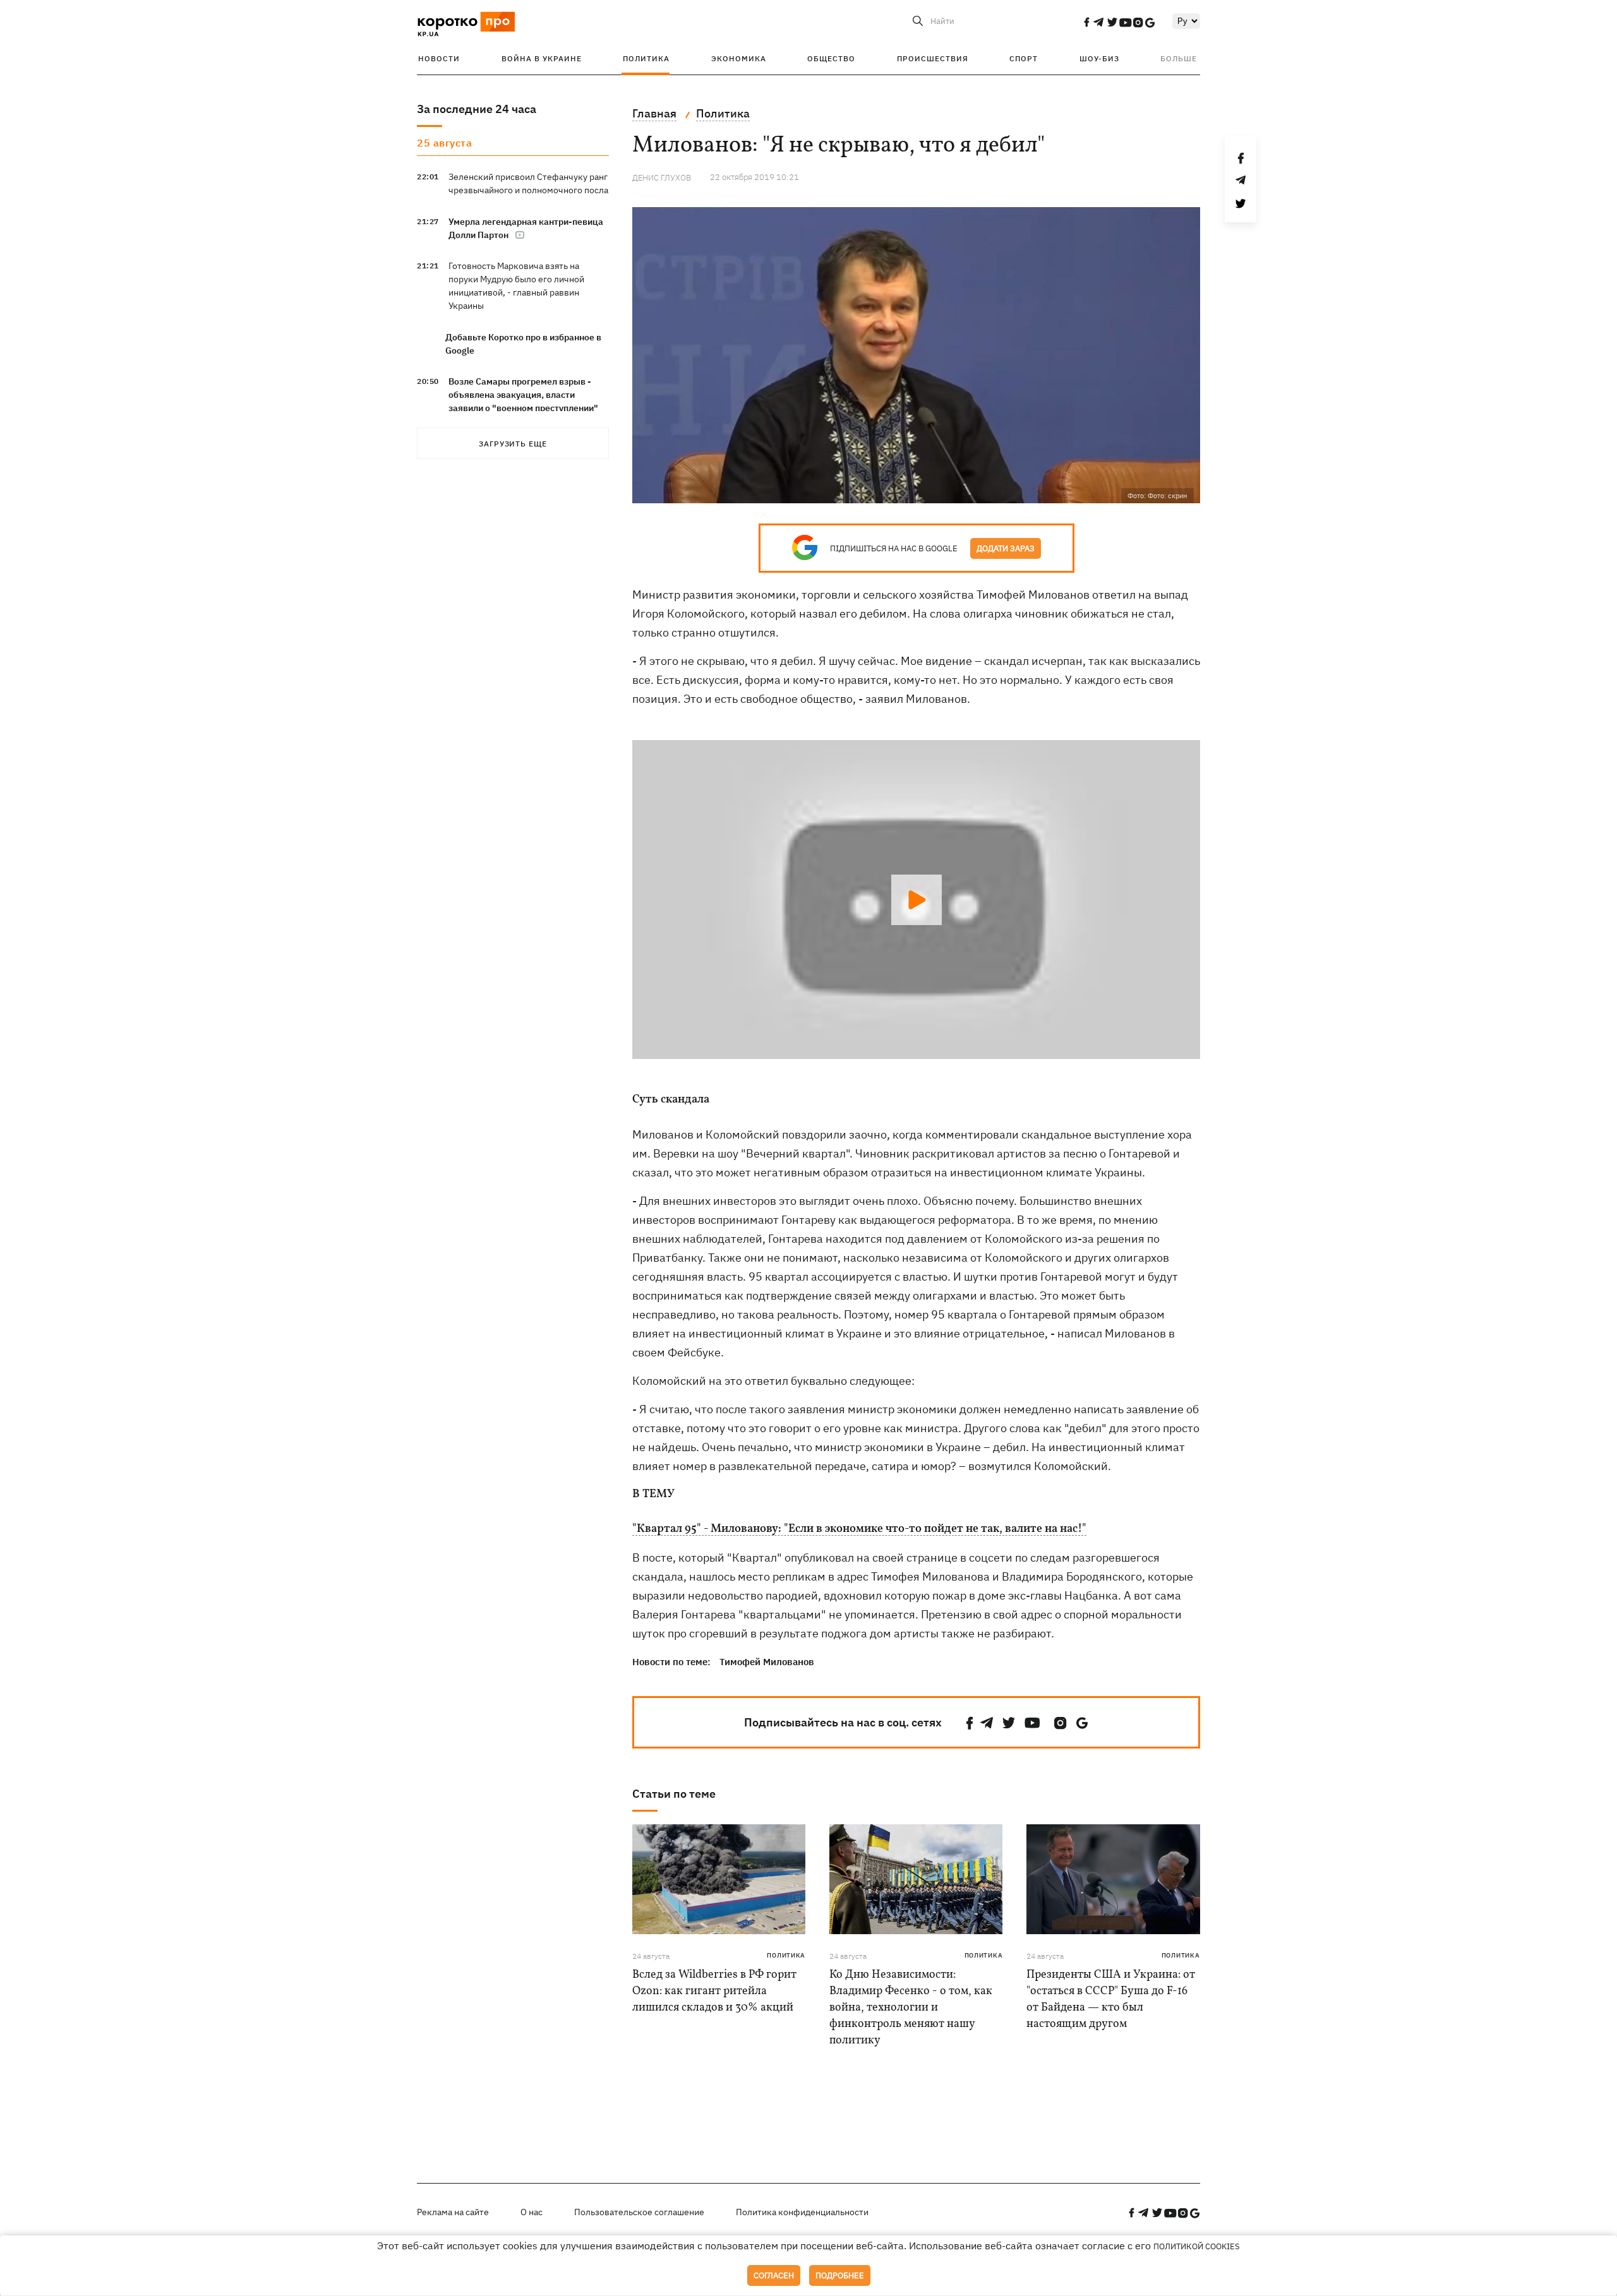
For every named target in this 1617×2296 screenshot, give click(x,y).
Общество (831, 58)
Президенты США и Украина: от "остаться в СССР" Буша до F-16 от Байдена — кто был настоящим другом (1111, 2000)
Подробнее (840, 2275)
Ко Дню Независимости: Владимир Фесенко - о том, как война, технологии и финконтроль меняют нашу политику (911, 2008)
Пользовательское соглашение (639, 2212)
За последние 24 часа (477, 109)
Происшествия (933, 58)
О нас (532, 2212)
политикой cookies (1197, 2246)
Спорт (1024, 58)
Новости (439, 58)
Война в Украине (542, 58)
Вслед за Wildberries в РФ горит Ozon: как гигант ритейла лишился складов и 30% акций (714, 1991)
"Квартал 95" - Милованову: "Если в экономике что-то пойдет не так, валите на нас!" (859, 1529)
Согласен (774, 2275)
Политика (646, 58)
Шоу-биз (1099, 58)
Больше (1179, 58)
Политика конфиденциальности (802, 2212)
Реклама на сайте (453, 2212)
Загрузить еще (513, 444)
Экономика (739, 58)
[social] (1086, 22)
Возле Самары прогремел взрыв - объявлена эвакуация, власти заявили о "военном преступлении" (523, 395)
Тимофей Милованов (767, 1662)
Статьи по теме (674, 1794)
